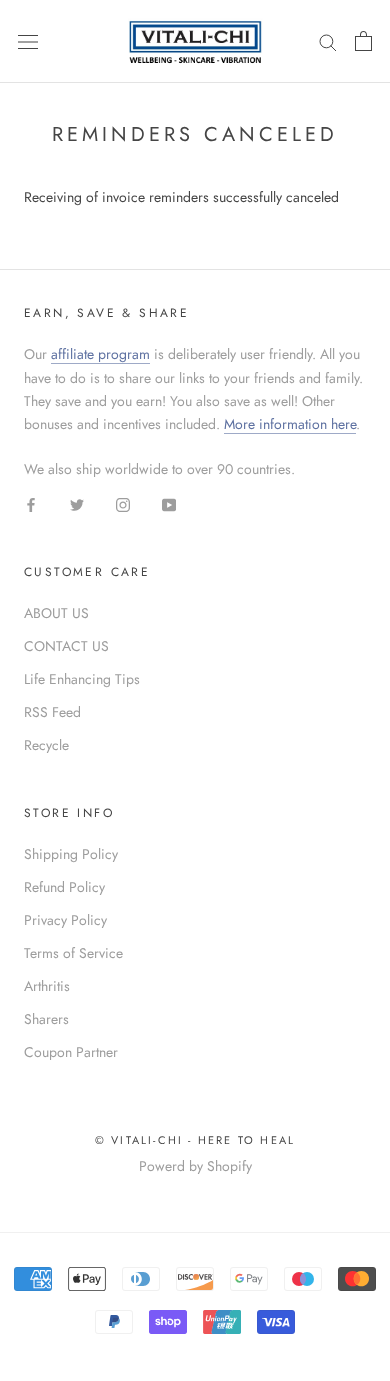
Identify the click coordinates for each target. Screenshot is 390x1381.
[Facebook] (31, 503)
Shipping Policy (71, 854)
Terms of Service (73, 953)
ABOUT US (56, 613)
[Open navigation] (28, 41)
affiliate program (100, 354)
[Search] (328, 41)
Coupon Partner (71, 1052)
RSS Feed (52, 712)
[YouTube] (169, 503)
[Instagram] (123, 503)
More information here (290, 424)
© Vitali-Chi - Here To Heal (195, 1140)
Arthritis (47, 986)
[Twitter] (77, 503)
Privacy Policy (65, 920)
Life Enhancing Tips (82, 679)
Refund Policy (64, 887)
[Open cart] (363, 41)
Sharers (46, 1019)
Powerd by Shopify (195, 1166)
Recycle (46, 745)
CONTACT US (66, 646)
